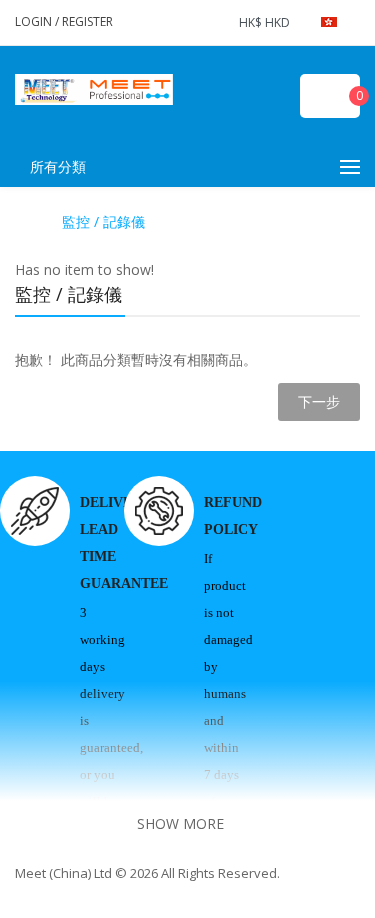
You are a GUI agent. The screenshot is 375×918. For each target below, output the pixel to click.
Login (35, 21)
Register (87, 21)
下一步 (319, 401)
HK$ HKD (267, 22)
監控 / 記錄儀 (103, 222)
